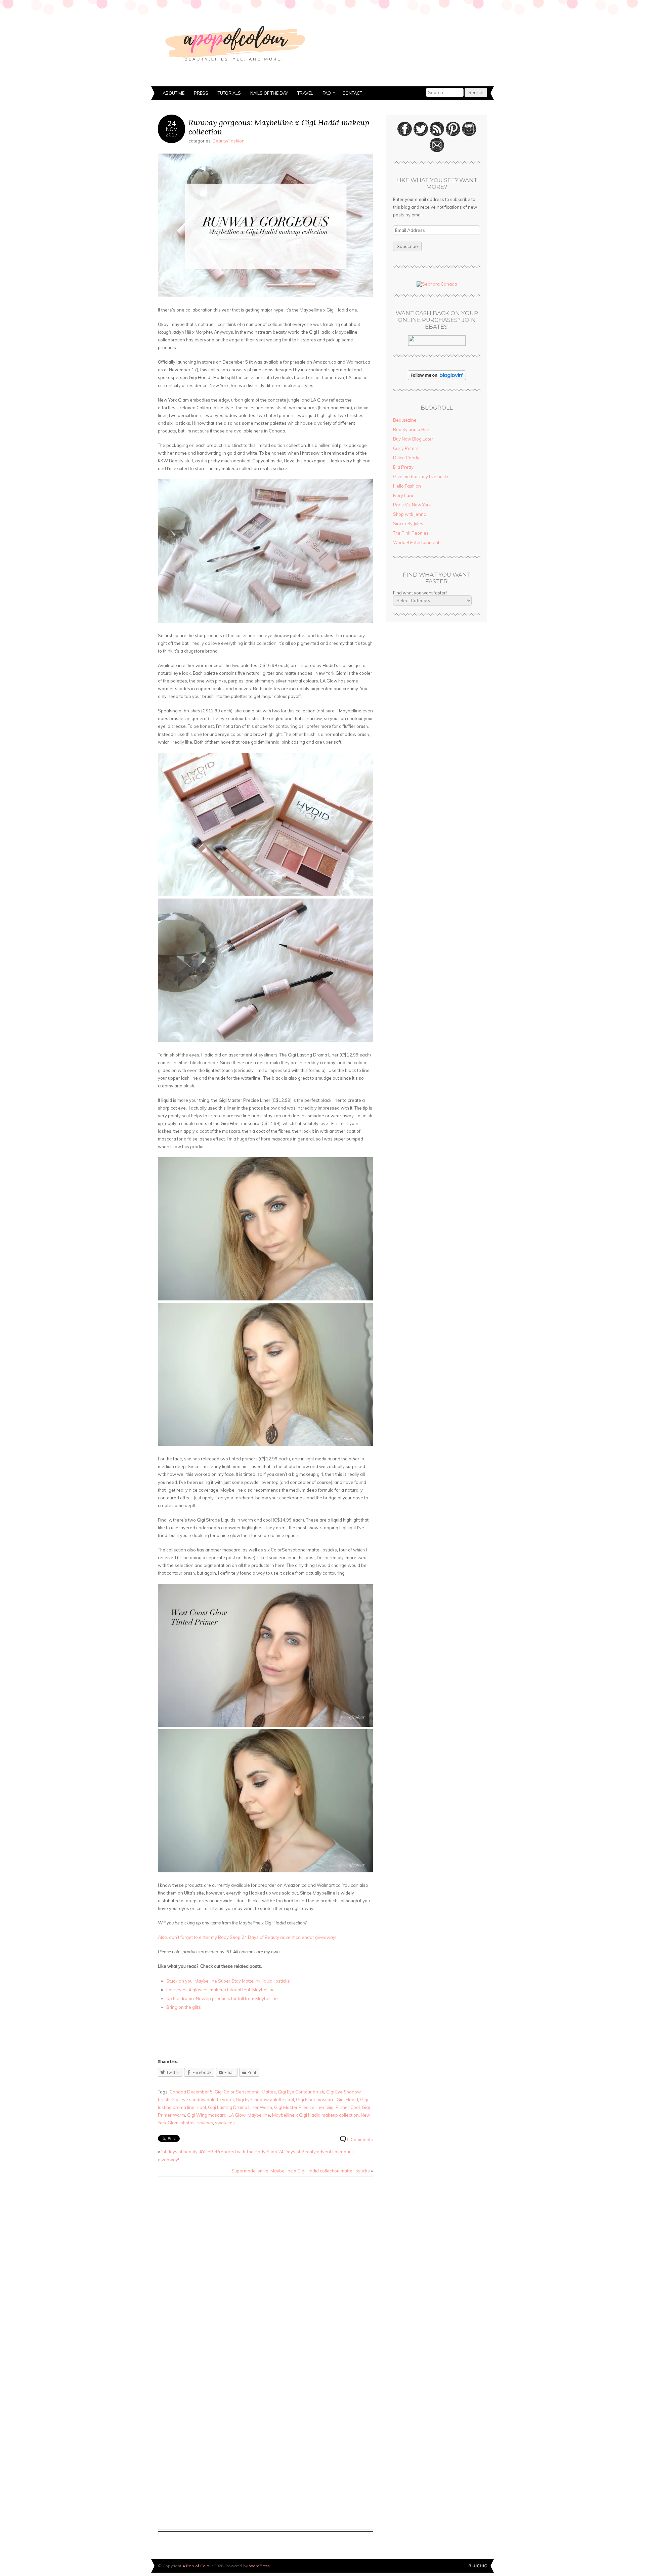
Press (201, 93)
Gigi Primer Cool (343, 2107)
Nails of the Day (269, 93)
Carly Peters (406, 448)
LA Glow (237, 2115)
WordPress (259, 2566)
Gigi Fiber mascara (315, 2100)
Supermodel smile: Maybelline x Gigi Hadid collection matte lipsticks (301, 2171)
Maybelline (259, 2115)
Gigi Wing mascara (207, 2115)
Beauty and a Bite (411, 429)
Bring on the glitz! (184, 2007)
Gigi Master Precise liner (299, 2107)
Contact (352, 93)
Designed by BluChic (478, 2566)
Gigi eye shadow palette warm (203, 2100)
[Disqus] (265, 2268)
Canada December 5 (191, 2092)
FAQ (324, 94)
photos (187, 2123)
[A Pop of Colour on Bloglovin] (437, 378)
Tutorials (229, 93)
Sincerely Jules (408, 524)
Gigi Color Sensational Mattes (245, 2092)
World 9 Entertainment (416, 542)
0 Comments (360, 2139)
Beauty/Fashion (229, 141)
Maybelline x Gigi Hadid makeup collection (315, 2115)
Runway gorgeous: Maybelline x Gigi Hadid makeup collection (279, 127)
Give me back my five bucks (421, 476)
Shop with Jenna (410, 514)
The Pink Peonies (411, 533)
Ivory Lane (404, 495)
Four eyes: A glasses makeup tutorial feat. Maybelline (221, 1990)
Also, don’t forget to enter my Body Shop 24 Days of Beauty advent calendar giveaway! (247, 1937)
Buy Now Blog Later (413, 439)
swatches (225, 2123)
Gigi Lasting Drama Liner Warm (240, 2107)
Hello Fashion (407, 486)
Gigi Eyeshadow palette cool (265, 2100)
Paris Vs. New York (412, 505)
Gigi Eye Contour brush (301, 2092)
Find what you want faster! (420, 593)
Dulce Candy (406, 458)
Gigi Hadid (347, 2100)
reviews (205, 2123)
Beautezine (405, 420)
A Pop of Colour (198, 2566)
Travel (305, 93)
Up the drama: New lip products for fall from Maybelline (222, 1998)
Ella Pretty (403, 467)
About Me (174, 93)
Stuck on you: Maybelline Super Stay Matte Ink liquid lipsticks (228, 1981)
